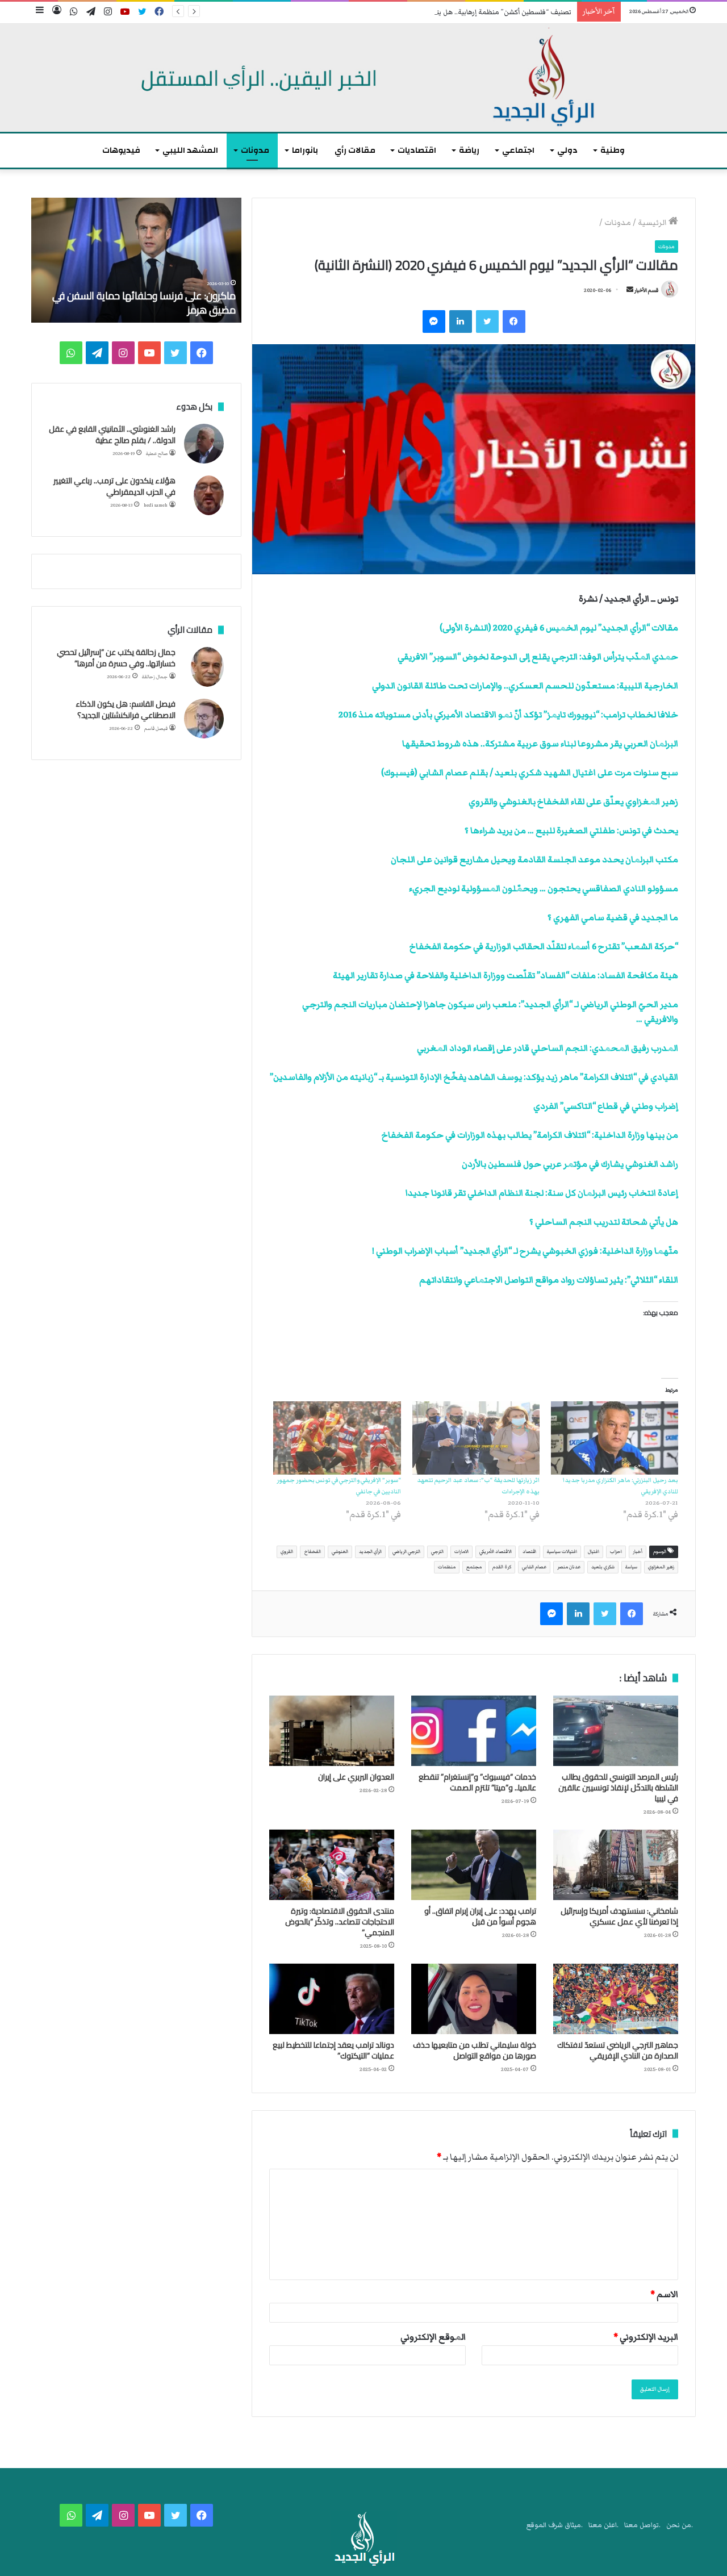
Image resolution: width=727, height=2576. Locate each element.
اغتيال (594, 1552)
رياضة (469, 150)
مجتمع (474, 1567)
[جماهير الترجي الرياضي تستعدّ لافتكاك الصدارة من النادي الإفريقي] (616, 1999)
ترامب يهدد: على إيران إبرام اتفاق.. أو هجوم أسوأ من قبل (480, 1916)
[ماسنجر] (434, 322)
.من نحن (680, 2525)
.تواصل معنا (642, 2525)
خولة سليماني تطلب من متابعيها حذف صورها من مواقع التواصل (475, 2050)
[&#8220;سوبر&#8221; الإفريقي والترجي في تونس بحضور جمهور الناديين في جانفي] (337, 1438)
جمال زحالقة (155, 677)
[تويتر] (487, 322)
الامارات (461, 1552)
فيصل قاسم (156, 728)
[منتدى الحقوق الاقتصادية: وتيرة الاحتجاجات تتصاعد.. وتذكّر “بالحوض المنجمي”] (332, 1865)
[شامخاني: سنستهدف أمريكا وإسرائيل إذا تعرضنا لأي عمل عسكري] (616, 1865)
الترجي (437, 1552)
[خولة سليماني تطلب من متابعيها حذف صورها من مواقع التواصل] (474, 1999)
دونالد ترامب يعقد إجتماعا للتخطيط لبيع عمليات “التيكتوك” (333, 2050)
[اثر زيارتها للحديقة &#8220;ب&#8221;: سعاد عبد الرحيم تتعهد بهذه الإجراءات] (476, 1438)
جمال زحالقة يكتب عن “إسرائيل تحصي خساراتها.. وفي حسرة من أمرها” (116, 658)
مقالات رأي (355, 150)
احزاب (616, 1552)
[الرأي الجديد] (363, 78)
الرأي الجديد (370, 1552)
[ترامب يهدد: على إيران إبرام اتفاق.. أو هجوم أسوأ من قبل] (474, 1865)
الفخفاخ (312, 1552)
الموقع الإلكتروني (433, 2337)
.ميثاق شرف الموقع (555, 2525)
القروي (287, 1552)
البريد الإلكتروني (646, 2337)
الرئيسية (653, 223)
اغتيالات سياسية (562, 1552)
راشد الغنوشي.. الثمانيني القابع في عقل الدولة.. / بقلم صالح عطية (112, 435)
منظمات (447, 1567)
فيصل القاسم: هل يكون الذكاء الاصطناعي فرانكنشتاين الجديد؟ (126, 709)
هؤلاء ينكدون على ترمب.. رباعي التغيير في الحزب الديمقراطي (114, 486)
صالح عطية (157, 454)
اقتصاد (529, 1552)
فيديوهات (121, 150)
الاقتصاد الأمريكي (496, 1552)
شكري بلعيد (603, 1567)
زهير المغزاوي (661, 1567)
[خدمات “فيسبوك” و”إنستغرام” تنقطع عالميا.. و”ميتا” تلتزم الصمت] (474, 1731)
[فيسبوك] (514, 322)
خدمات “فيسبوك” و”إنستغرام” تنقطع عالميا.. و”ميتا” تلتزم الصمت (477, 1782)
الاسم (664, 2294)
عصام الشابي (534, 1567)
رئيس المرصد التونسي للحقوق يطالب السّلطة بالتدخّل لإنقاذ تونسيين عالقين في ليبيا (618, 1788)
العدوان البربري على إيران (356, 1777)
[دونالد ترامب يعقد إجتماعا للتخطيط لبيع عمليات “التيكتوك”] (332, 1999)
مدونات (255, 150)
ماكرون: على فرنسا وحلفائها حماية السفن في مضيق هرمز (144, 303)
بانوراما (305, 150)
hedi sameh (156, 505)
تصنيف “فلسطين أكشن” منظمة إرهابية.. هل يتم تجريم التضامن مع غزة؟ (466, 12)
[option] (136, 260)
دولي (567, 150)
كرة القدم (502, 1567)
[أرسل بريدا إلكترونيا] (630, 290)
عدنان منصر (569, 1567)
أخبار (638, 1552)
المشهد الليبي (190, 150)
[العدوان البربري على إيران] (332, 1731)
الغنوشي (340, 1552)
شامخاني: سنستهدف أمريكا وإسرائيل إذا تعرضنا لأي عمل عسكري (619, 1916)
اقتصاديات (417, 150)
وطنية (613, 150)
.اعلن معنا (603, 2525)
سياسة (631, 1567)
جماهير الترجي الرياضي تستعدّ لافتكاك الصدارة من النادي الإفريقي (618, 2050)
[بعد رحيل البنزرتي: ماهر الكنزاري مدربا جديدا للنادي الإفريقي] (615, 1438)
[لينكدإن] (461, 322)
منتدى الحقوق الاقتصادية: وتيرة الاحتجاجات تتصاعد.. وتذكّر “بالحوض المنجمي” (340, 1922)
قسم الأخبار (646, 290)
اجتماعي (518, 150)
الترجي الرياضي (406, 1552)
